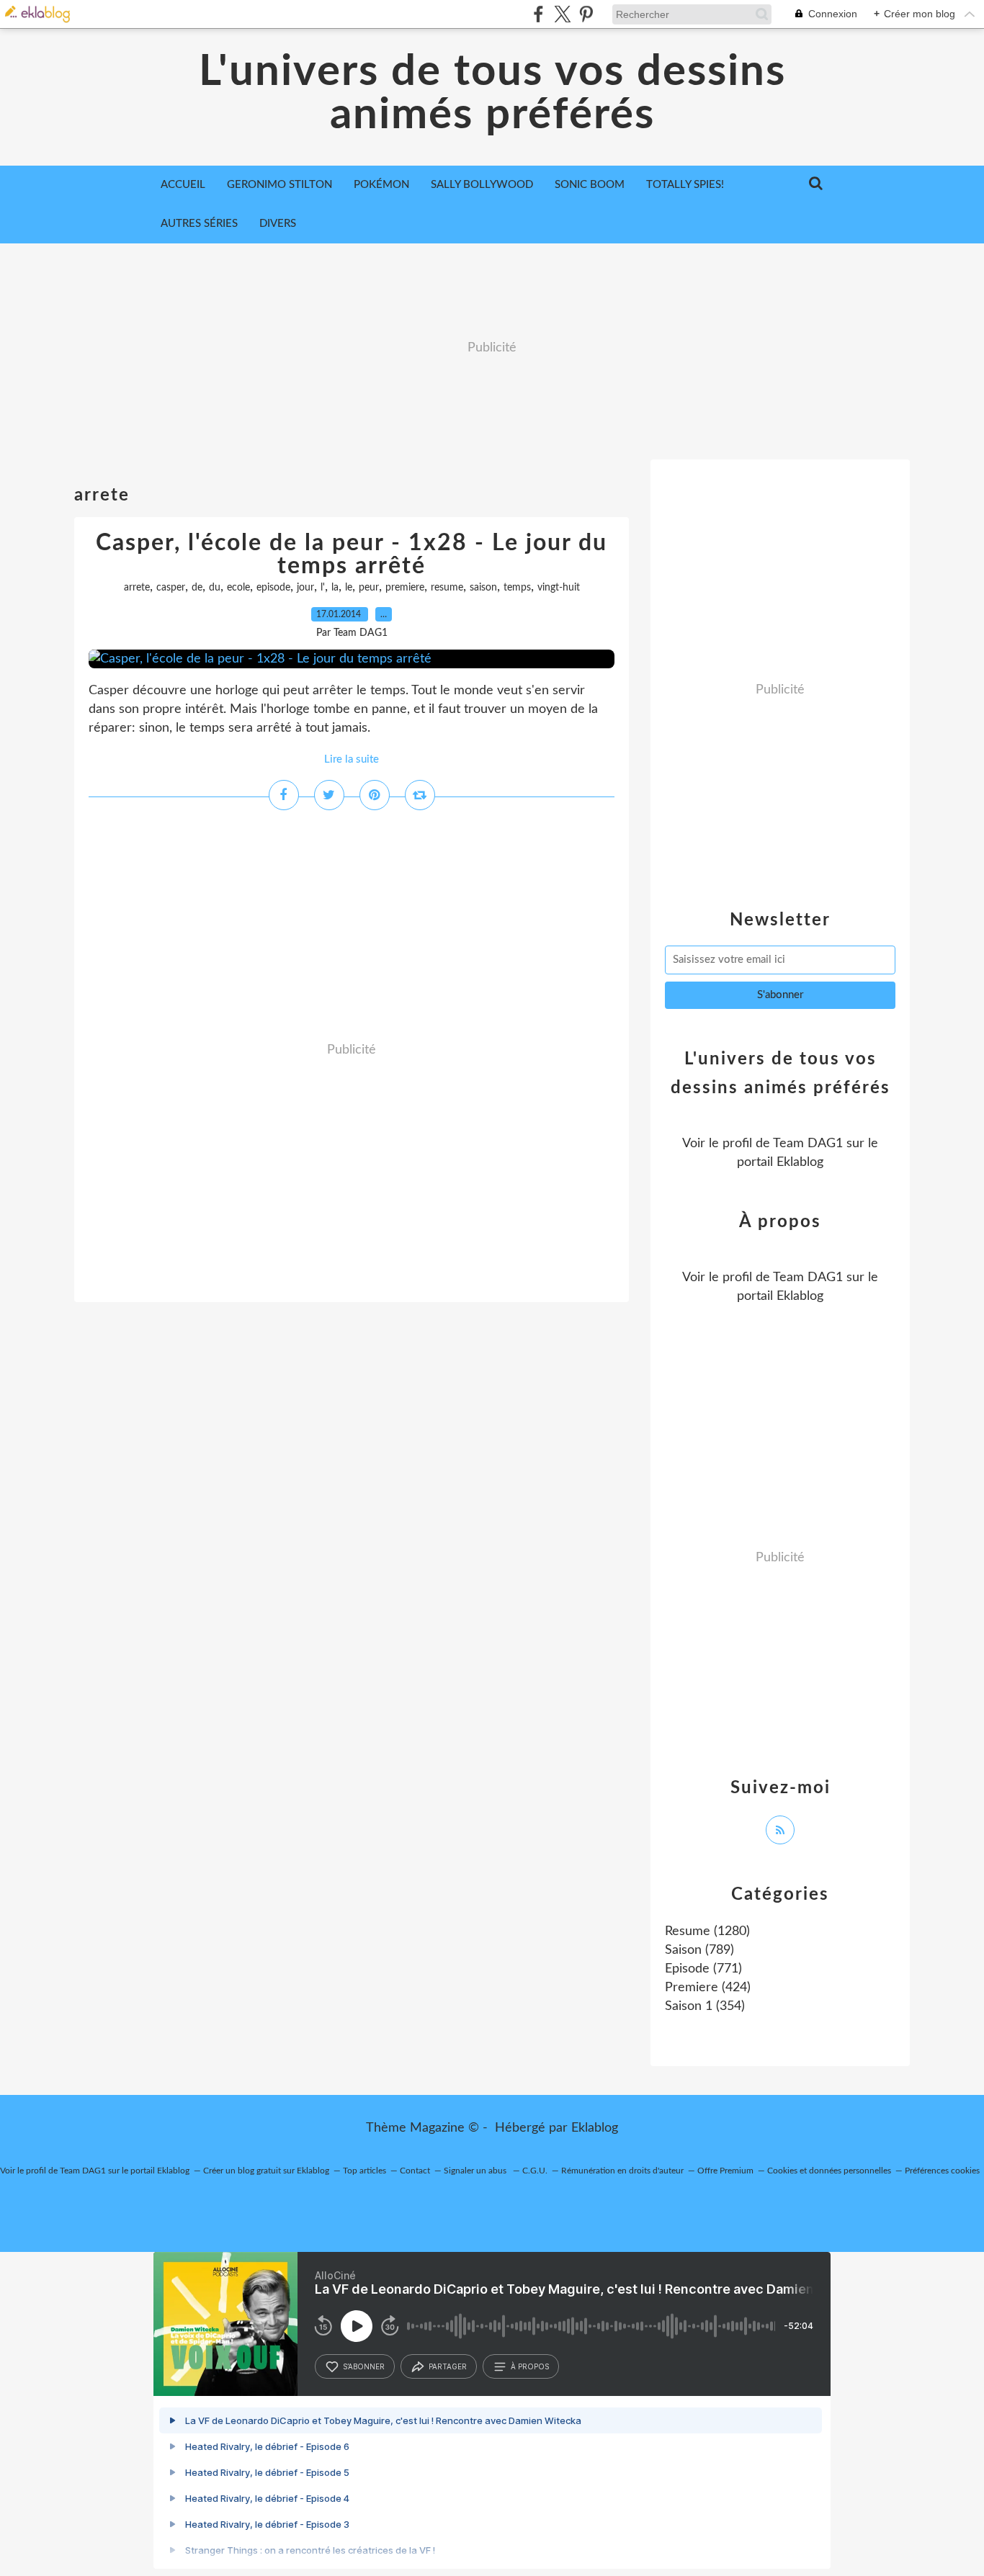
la (335, 588)
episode (273, 588)
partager (448, 2366)
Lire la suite (352, 759)
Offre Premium (725, 2171)
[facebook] (538, 14)
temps (517, 588)
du (215, 588)
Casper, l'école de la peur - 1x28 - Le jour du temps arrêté (352, 555)
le (349, 588)
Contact (415, 2171)
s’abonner (364, 2366)
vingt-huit (559, 588)
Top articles (364, 2171)
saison (483, 588)
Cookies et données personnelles (829, 2171)
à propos (530, 2366)
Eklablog (595, 2128)
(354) (705, 2006)
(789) (699, 1950)
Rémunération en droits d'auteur (622, 2171)
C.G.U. (535, 2171)
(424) (708, 1988)
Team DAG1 (808, 1144)
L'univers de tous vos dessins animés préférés (492, 94)
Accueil (183, 185)
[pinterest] (586, 14)
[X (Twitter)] (562, 14)
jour (305, 588)
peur (369, 588)
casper (171, 588)
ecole (238, 588)
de (197, 588)
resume (447, 588)
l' (323, 588)
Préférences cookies (942, 2171)
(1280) (707, 1931)
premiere (405, 588)
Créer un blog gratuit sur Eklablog (266, 2171)
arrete (137, 588)
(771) (703, 1969)
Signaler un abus (476, 2171)
